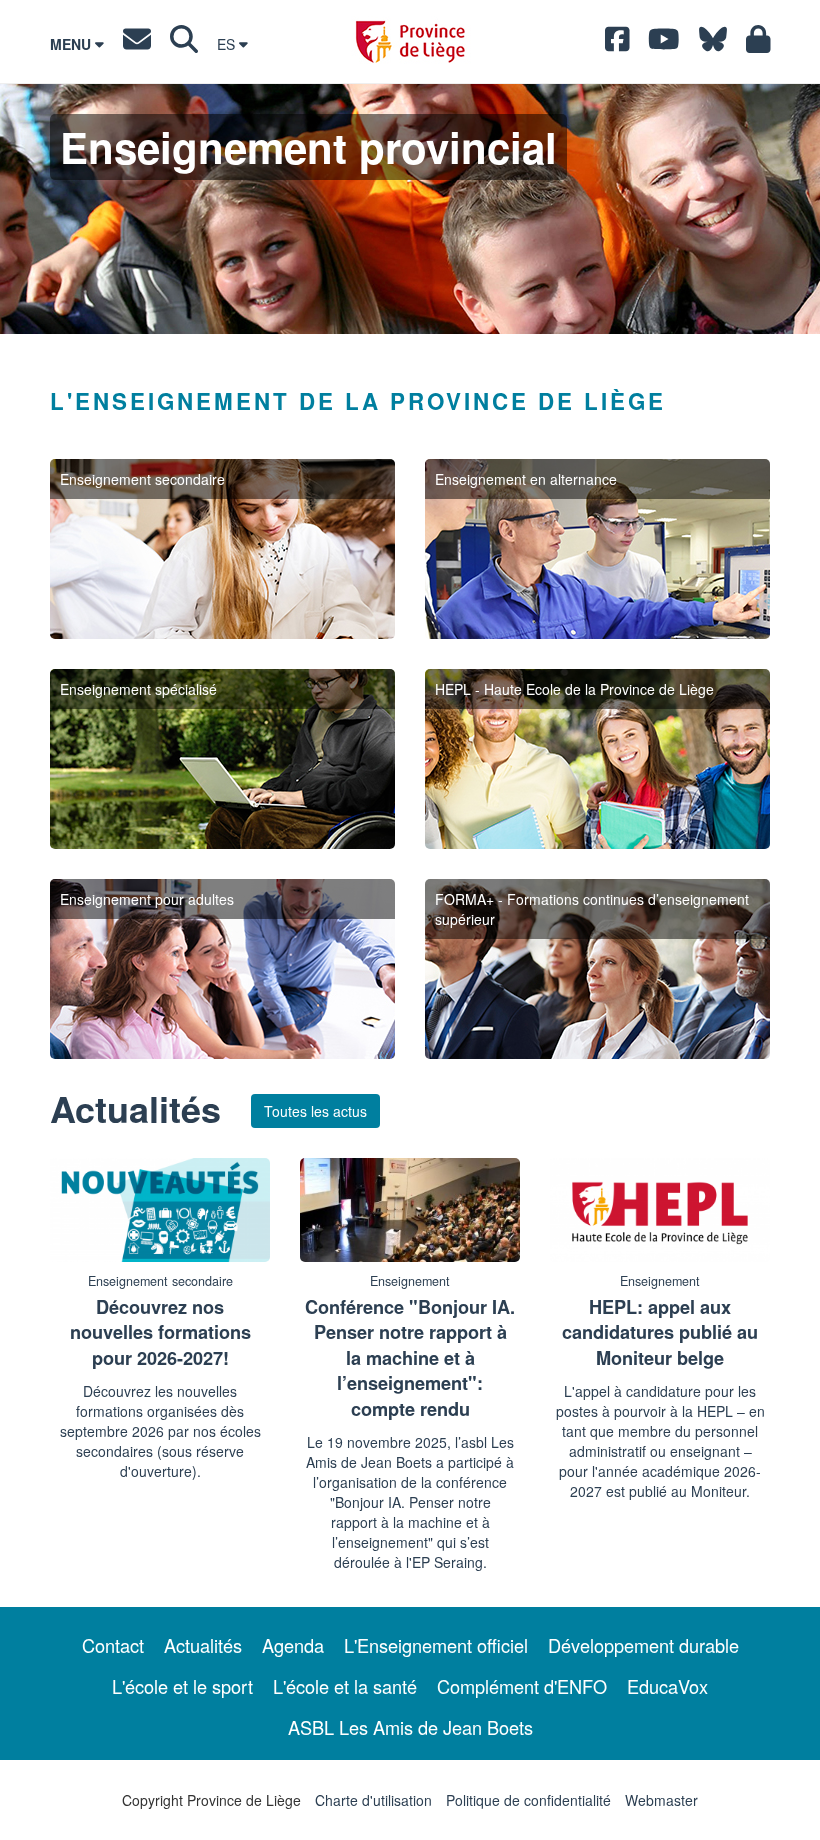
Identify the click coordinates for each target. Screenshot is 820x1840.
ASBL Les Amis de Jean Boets (410, 1727)
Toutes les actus (315, 1111)
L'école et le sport (182, 1686)
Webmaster (661, 1800)
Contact (113, 1645)
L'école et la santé (345, 1686)
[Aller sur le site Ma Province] (758, 44)
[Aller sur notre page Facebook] (617, 44)
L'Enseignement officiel (436, 1645)
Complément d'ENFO (522, 1686)
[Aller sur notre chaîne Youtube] (664, 44)
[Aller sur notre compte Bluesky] (713, 44)
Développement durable (643, 1645)
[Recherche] (184, 44)
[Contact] (137, 44)
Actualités (203, 1645)
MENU (72, 44)
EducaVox (667, 1686)
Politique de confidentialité (528, 1800)
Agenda (293, 1645)
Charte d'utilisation (373, 1800)
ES (228, 44)
